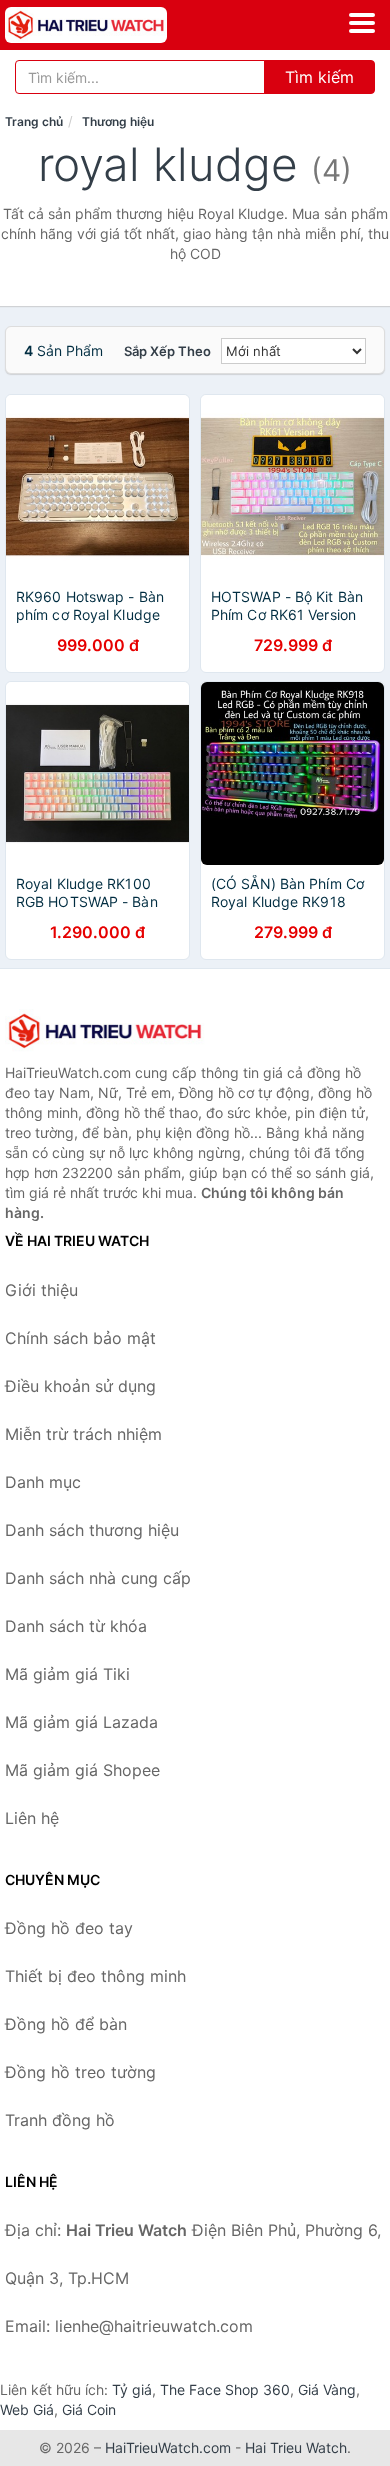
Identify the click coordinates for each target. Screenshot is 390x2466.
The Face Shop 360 (225, 2389)
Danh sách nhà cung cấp (98, 1578)
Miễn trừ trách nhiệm (83, 1434)
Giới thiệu (41, 1290)
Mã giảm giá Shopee (82, 1770)
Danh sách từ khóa (76, 1626)
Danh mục (43, 1482)
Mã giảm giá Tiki (67, 1674)
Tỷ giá (132, 2389)
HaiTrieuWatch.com (168, 2447)
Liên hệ (32, 1818)
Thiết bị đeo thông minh (95, 1976)
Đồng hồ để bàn (66, 2024)
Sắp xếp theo (167, 351)
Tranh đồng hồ (60, 2120)
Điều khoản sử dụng (80, 1386)
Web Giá (27, 2409)
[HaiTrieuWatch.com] (117, 25)
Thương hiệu (118, 121)
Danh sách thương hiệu (92, 1530)
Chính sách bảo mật (80, 1338)
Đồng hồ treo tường (80, 2072)
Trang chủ (34, 121)
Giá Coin (89, 2409)
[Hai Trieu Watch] (105, 1031)
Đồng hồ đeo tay (69, 1928)
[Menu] (362, 23)
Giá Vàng (327, 2389)
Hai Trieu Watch (296, 2447)
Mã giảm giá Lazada (81, 1722)
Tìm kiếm (319, 77)
